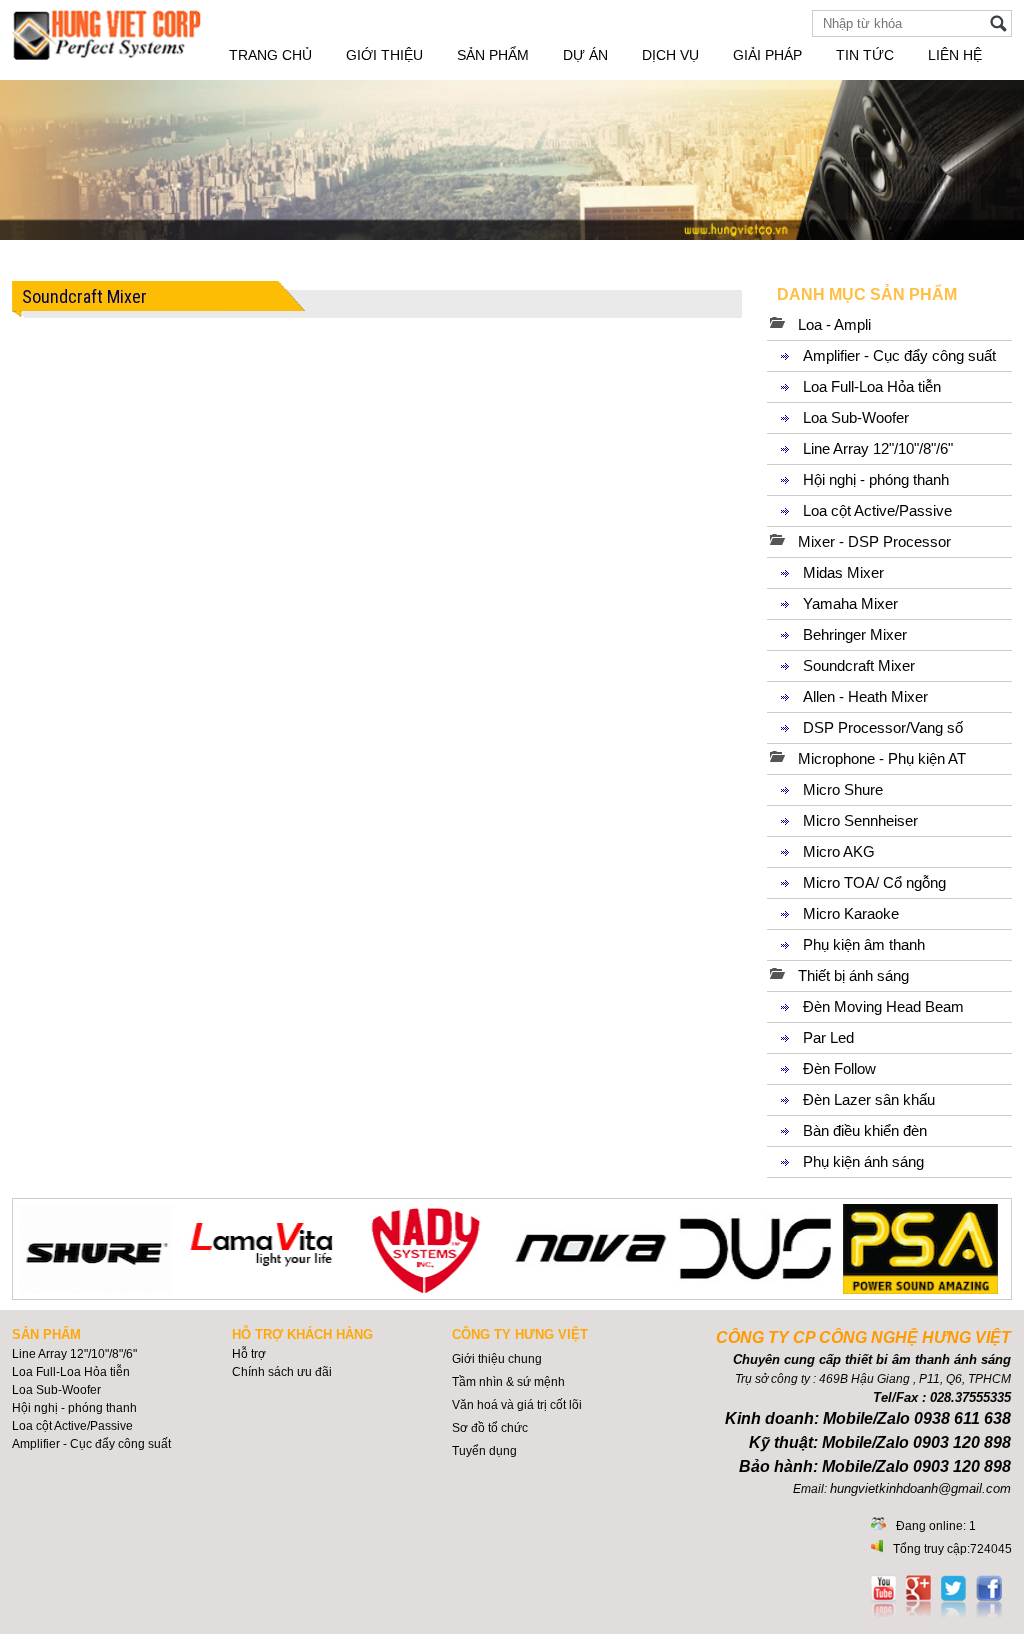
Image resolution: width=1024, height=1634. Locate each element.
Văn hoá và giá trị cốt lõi (517, 1405)
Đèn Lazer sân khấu (869, 1099)
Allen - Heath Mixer (865, 696)
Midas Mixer (843, 572)
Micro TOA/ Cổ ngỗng (874, 882)
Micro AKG (839, 851)
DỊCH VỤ (670, 55)
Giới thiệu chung (497, 1359)
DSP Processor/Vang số (883, 727)
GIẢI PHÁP (767, 55)
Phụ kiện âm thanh (864, 944)
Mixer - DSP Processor (874, 541)
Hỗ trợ (249, 1354)
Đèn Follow (839, 1068)
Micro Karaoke (851, 913)
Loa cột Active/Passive (877, 510)
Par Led (828, 1037)
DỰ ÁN (585, 55)
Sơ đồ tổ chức (490, 1428)
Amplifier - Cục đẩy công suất (899, 355)
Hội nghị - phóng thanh (876, 479)
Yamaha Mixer (850, 603)
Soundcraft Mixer (859, 665)
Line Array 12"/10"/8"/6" (878, 448)
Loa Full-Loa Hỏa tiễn (872, 386)
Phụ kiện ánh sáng (863, 1161)
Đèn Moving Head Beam (883, 1006)
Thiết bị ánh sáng (853, 975)
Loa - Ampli (834, 324)
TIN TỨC (865, 55)
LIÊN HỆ (955, 55)
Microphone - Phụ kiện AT (882, 758)
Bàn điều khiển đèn (865, 1130)
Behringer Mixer (855, 634)
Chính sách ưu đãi (282, 1372)
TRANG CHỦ (270, 55)
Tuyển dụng (484, 1451)
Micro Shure (843, 789)
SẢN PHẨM (493, 55)
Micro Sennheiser (860, 820)
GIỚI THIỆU (384, 55)
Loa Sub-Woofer (856, 417)
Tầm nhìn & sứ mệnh (508, 1382)
